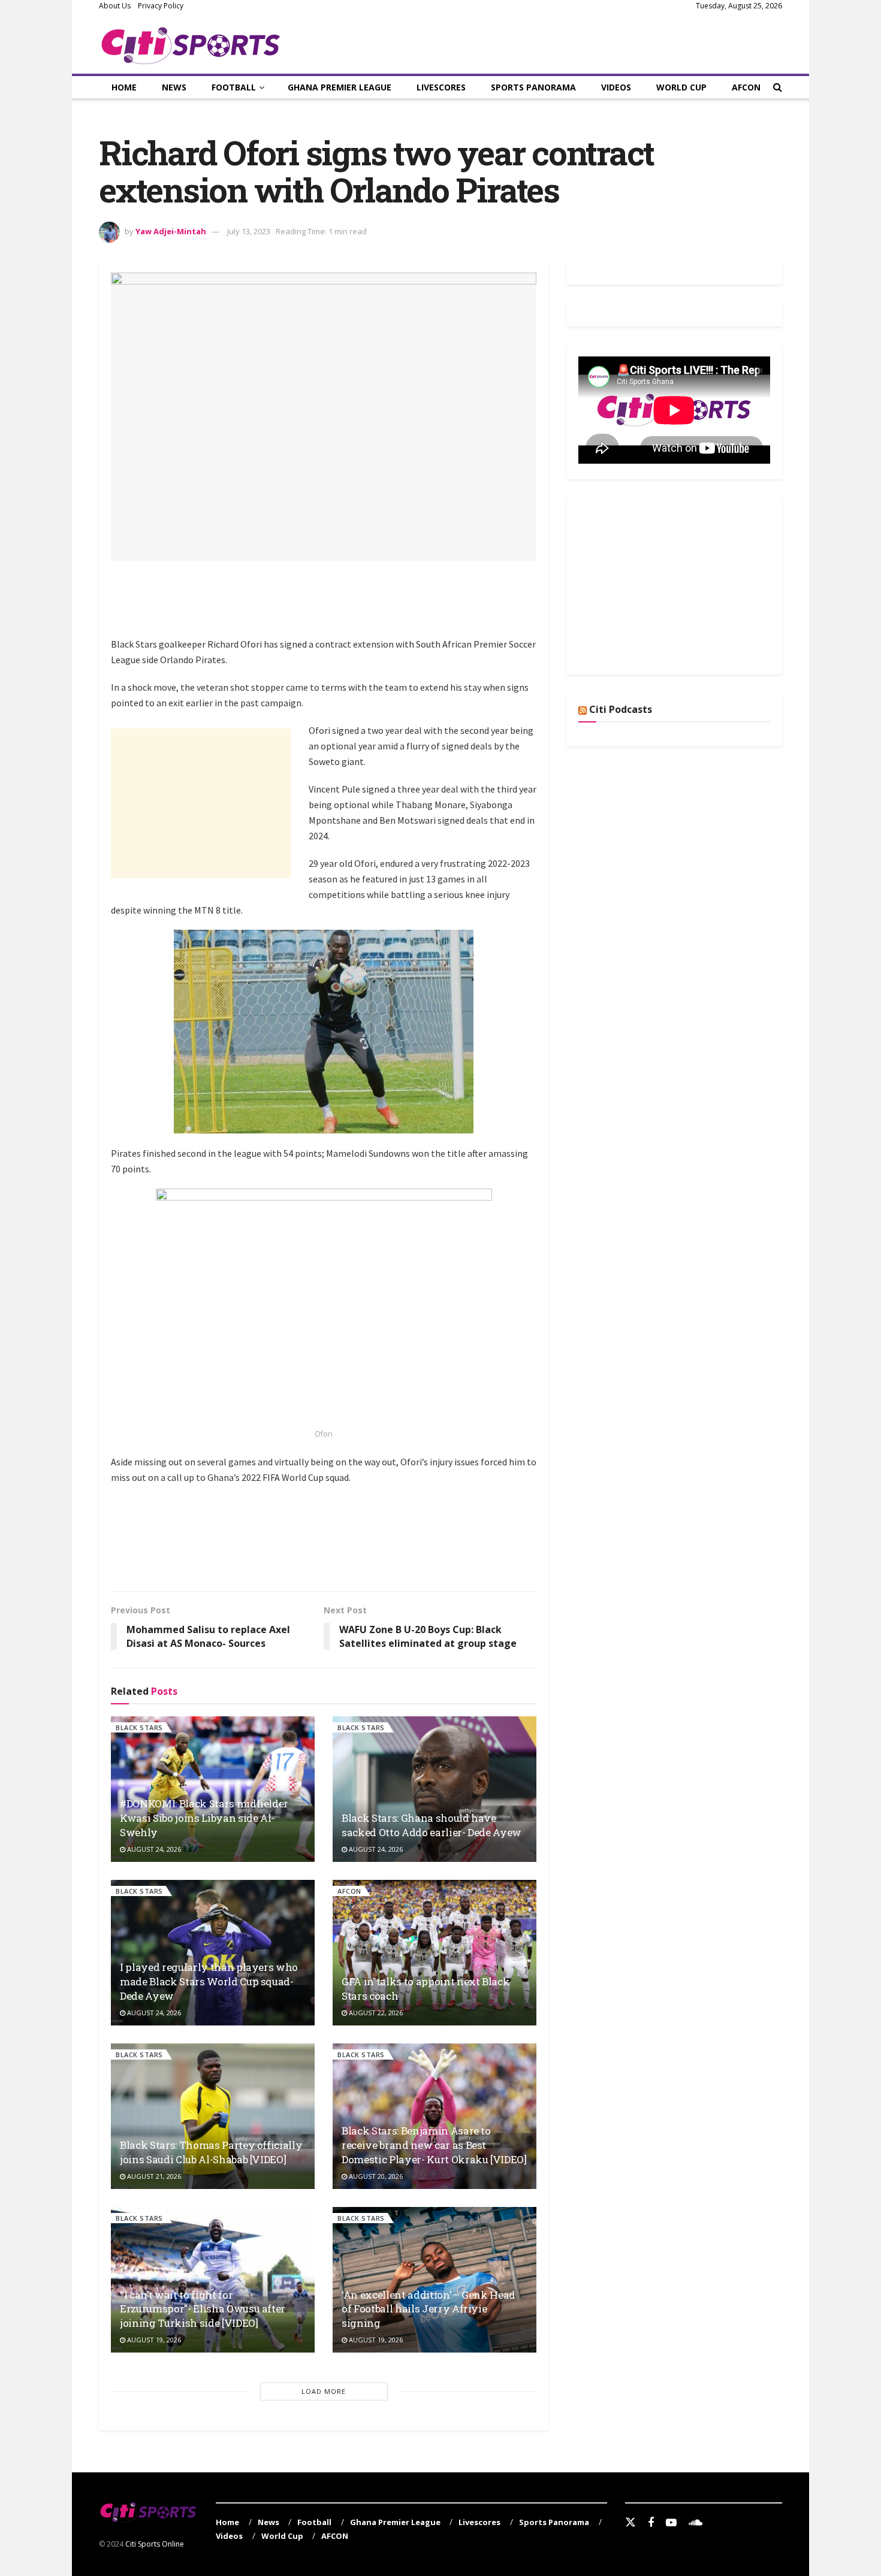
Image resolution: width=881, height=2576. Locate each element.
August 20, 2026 (375, 2176)
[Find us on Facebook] (651, 2523)
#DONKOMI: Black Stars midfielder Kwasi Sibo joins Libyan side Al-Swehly (204, 1818)
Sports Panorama (533, 87)
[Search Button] (778, 87)
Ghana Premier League (340, 87)
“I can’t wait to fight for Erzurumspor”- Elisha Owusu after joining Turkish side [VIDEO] (203, 2309)
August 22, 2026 (375, 2013)
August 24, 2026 (153, 1849)
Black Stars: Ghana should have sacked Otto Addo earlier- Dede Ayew (432, 1825)
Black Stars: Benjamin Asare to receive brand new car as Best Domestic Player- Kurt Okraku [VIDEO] (434, 2145)
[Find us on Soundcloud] (696, 2523)
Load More (324, 2391)
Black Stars (139, 1727)
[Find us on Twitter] (630, 2523)
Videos (616, 87)
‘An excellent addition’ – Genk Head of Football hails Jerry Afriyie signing (429, 2309)
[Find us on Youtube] (671, 2523)
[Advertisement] (329, 606)
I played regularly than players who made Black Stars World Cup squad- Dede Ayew (209, 1981)
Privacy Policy (161, 6)
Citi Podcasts (621, 709)
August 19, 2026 (153, 2340)
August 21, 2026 (153, 2176)
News (174, 87)
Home (124, 87)
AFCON (746, 87)
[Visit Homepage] (191, 43)
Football (234, 87)
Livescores (441, 87)
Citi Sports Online (155, 2544)
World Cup (681, 87)
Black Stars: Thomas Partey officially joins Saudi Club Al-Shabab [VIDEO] (211, 2152)
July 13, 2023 (249, 231)
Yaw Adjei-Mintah (171, 231)
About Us (115, 6)
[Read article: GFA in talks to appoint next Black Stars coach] (435, 1953)
